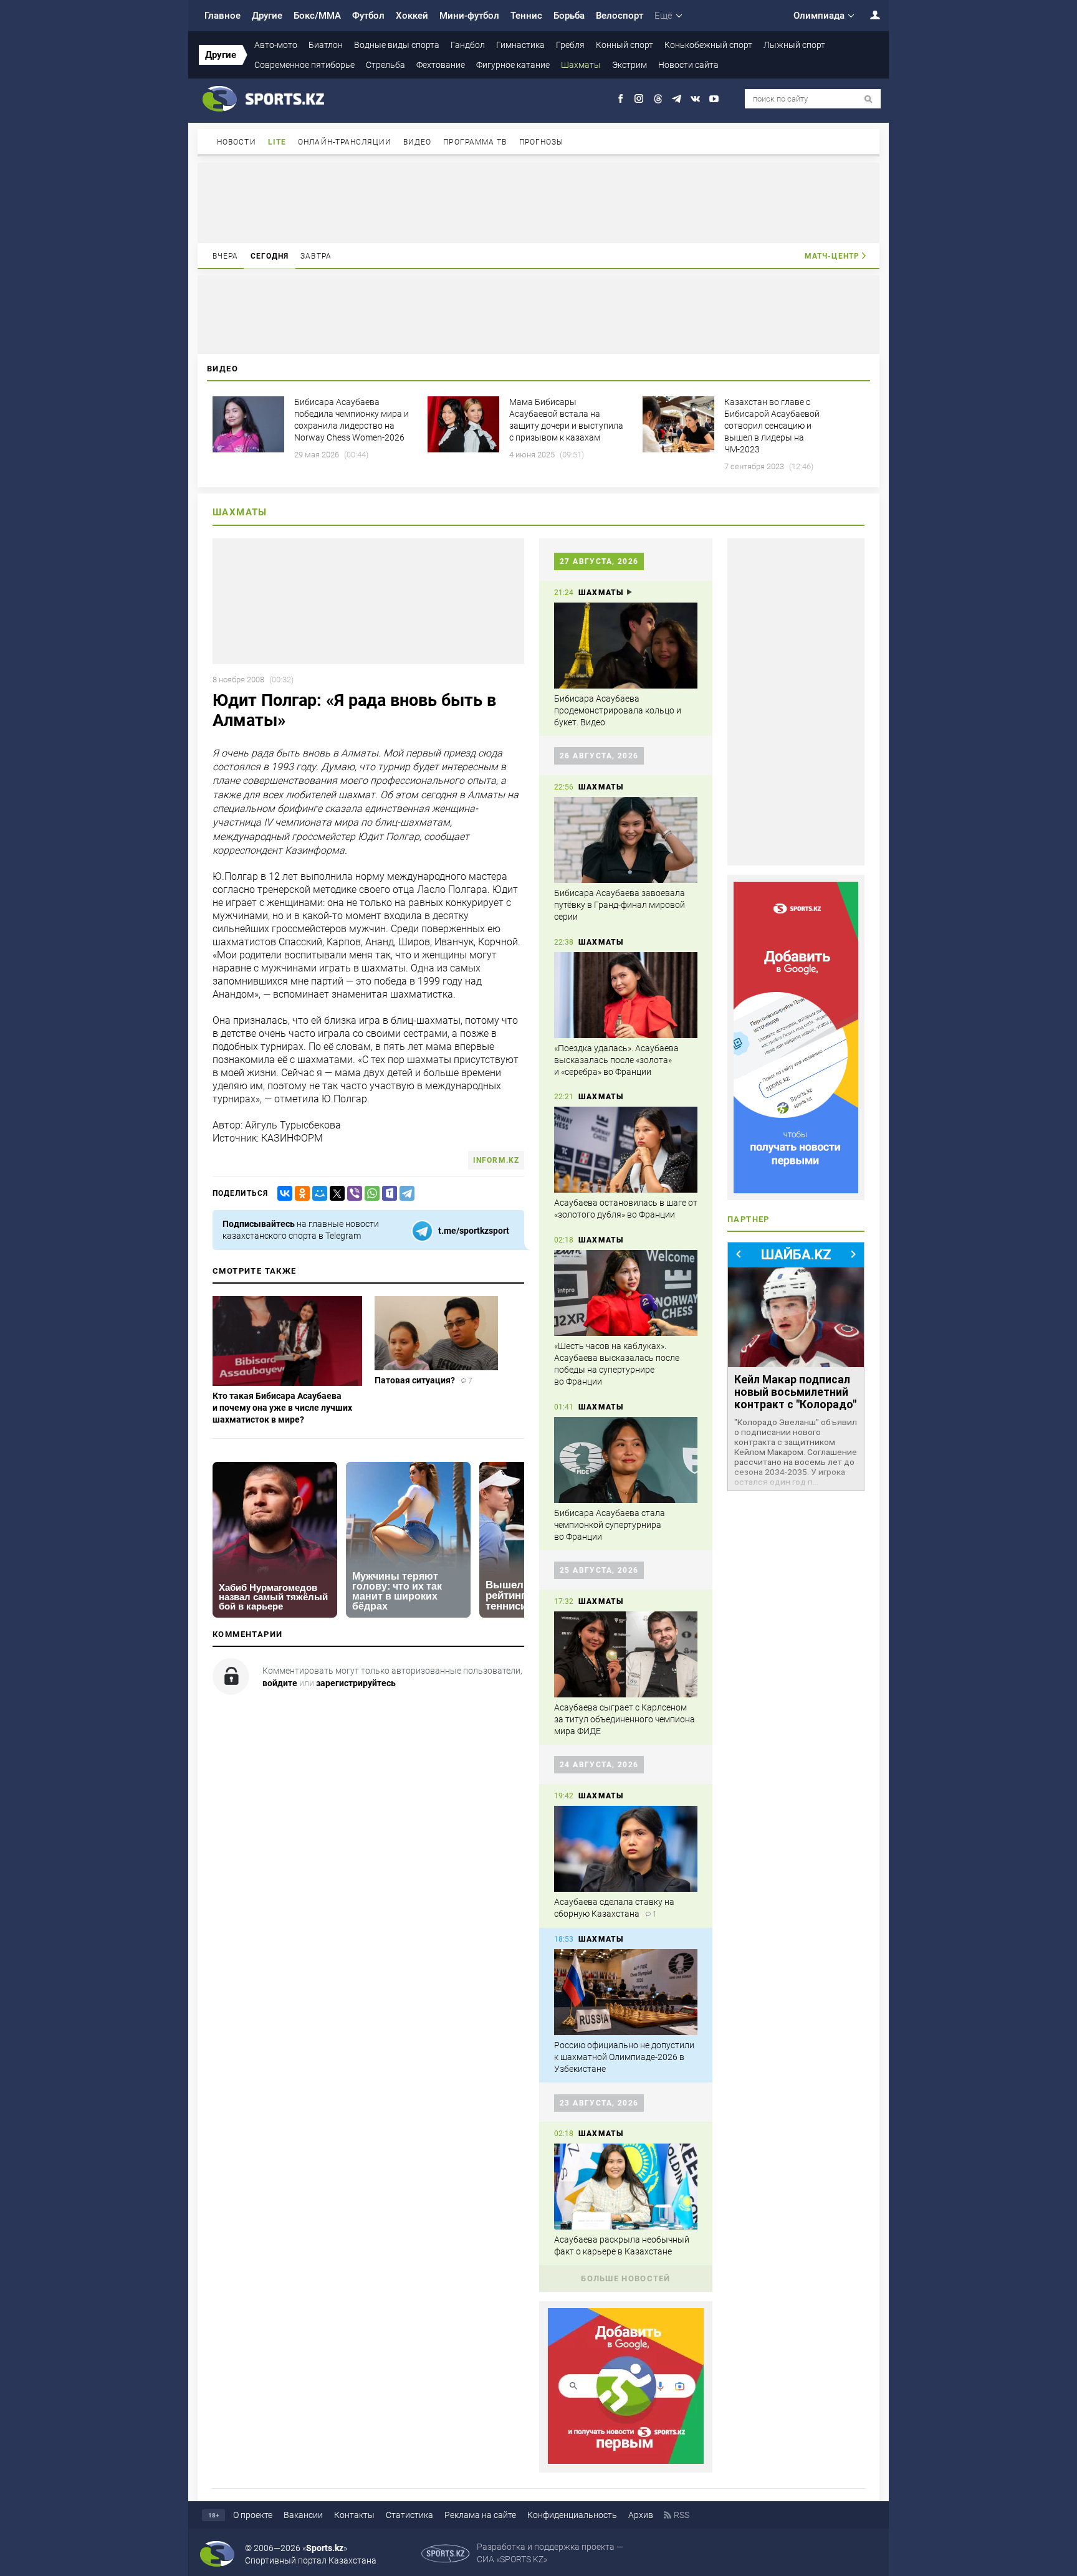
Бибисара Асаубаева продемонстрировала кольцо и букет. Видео (618, 710)
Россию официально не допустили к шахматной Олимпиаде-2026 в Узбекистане (624, 2057)
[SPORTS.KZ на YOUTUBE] (714, 99)
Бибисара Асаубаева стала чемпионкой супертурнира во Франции (610, 1525)
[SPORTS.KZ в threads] (658, 99)
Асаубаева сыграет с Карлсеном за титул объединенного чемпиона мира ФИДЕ (625, 1719)
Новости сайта (688, 65)
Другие (267, 16)
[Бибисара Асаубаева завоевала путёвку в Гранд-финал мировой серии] (626, 840)
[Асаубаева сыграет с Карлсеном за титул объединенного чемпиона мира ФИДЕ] (626, 1654)
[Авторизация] (868, 15)
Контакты (354, 2515)
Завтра (316, 256)
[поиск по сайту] (869, 99)
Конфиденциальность (572, 2515)
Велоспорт (620, 16)
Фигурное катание (513, 65)
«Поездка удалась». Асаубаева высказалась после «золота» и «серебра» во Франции (616, 1060)
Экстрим (629, 65)
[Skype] (387, 1194)
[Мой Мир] (317, 1194)
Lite (277, 142)
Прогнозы (542, 142)
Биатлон (326, 45)
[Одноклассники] (300, 1194)
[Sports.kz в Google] (626, 2461)
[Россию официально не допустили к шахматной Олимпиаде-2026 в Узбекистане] (626, 1992)
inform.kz (496, 1160)
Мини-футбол (469, 16)
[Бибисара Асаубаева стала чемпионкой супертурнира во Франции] (626, 1460)
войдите (280, 1683)
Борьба (569, 16)
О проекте (253, 2515)
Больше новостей (626, 2278)
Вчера (226, 256)
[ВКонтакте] (282, 1194)
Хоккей (412, 16)
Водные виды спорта (397, 45)
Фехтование (441, 65)
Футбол (368, 16)
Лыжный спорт (794, 45)
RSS (682, 2515)
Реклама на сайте (480, 2515)
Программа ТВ (475, 142)
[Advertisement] (538, 202)
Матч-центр (832, 256)
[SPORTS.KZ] (796, 1038)
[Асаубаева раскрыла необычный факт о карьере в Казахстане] (626, 2187)
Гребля (570, 45)
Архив (641, 2515)
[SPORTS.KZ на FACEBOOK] (620, 99)
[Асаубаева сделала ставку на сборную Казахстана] (626, 1849)
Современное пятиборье (304, 65)
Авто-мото (276, 45)
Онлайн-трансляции (345, 142)
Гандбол (468, 45)
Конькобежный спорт (708, 45)
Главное (223, 16)
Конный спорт (625, 45)
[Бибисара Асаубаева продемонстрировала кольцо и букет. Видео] (626, 646)
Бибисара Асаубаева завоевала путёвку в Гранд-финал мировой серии (620, 905)
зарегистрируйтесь (356, 1683)
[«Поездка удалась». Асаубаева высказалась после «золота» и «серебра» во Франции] (626, 995)
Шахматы (581, 65)
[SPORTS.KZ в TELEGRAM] (677, 99)
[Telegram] (404, 1194)
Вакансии (303, 2515)
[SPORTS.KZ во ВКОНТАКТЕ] (695, 99)
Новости (237, 142)
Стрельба (385, 65)
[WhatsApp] (370, 1194)
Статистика (409, 2515)
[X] (335, 1194)
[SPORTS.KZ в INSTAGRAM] (639, 99)
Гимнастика (520, 45)
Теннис (526, 16)
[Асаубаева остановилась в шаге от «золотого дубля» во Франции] (626, 1150)
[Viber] (352, 1194)
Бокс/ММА (317, 16)
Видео (418, 142)
